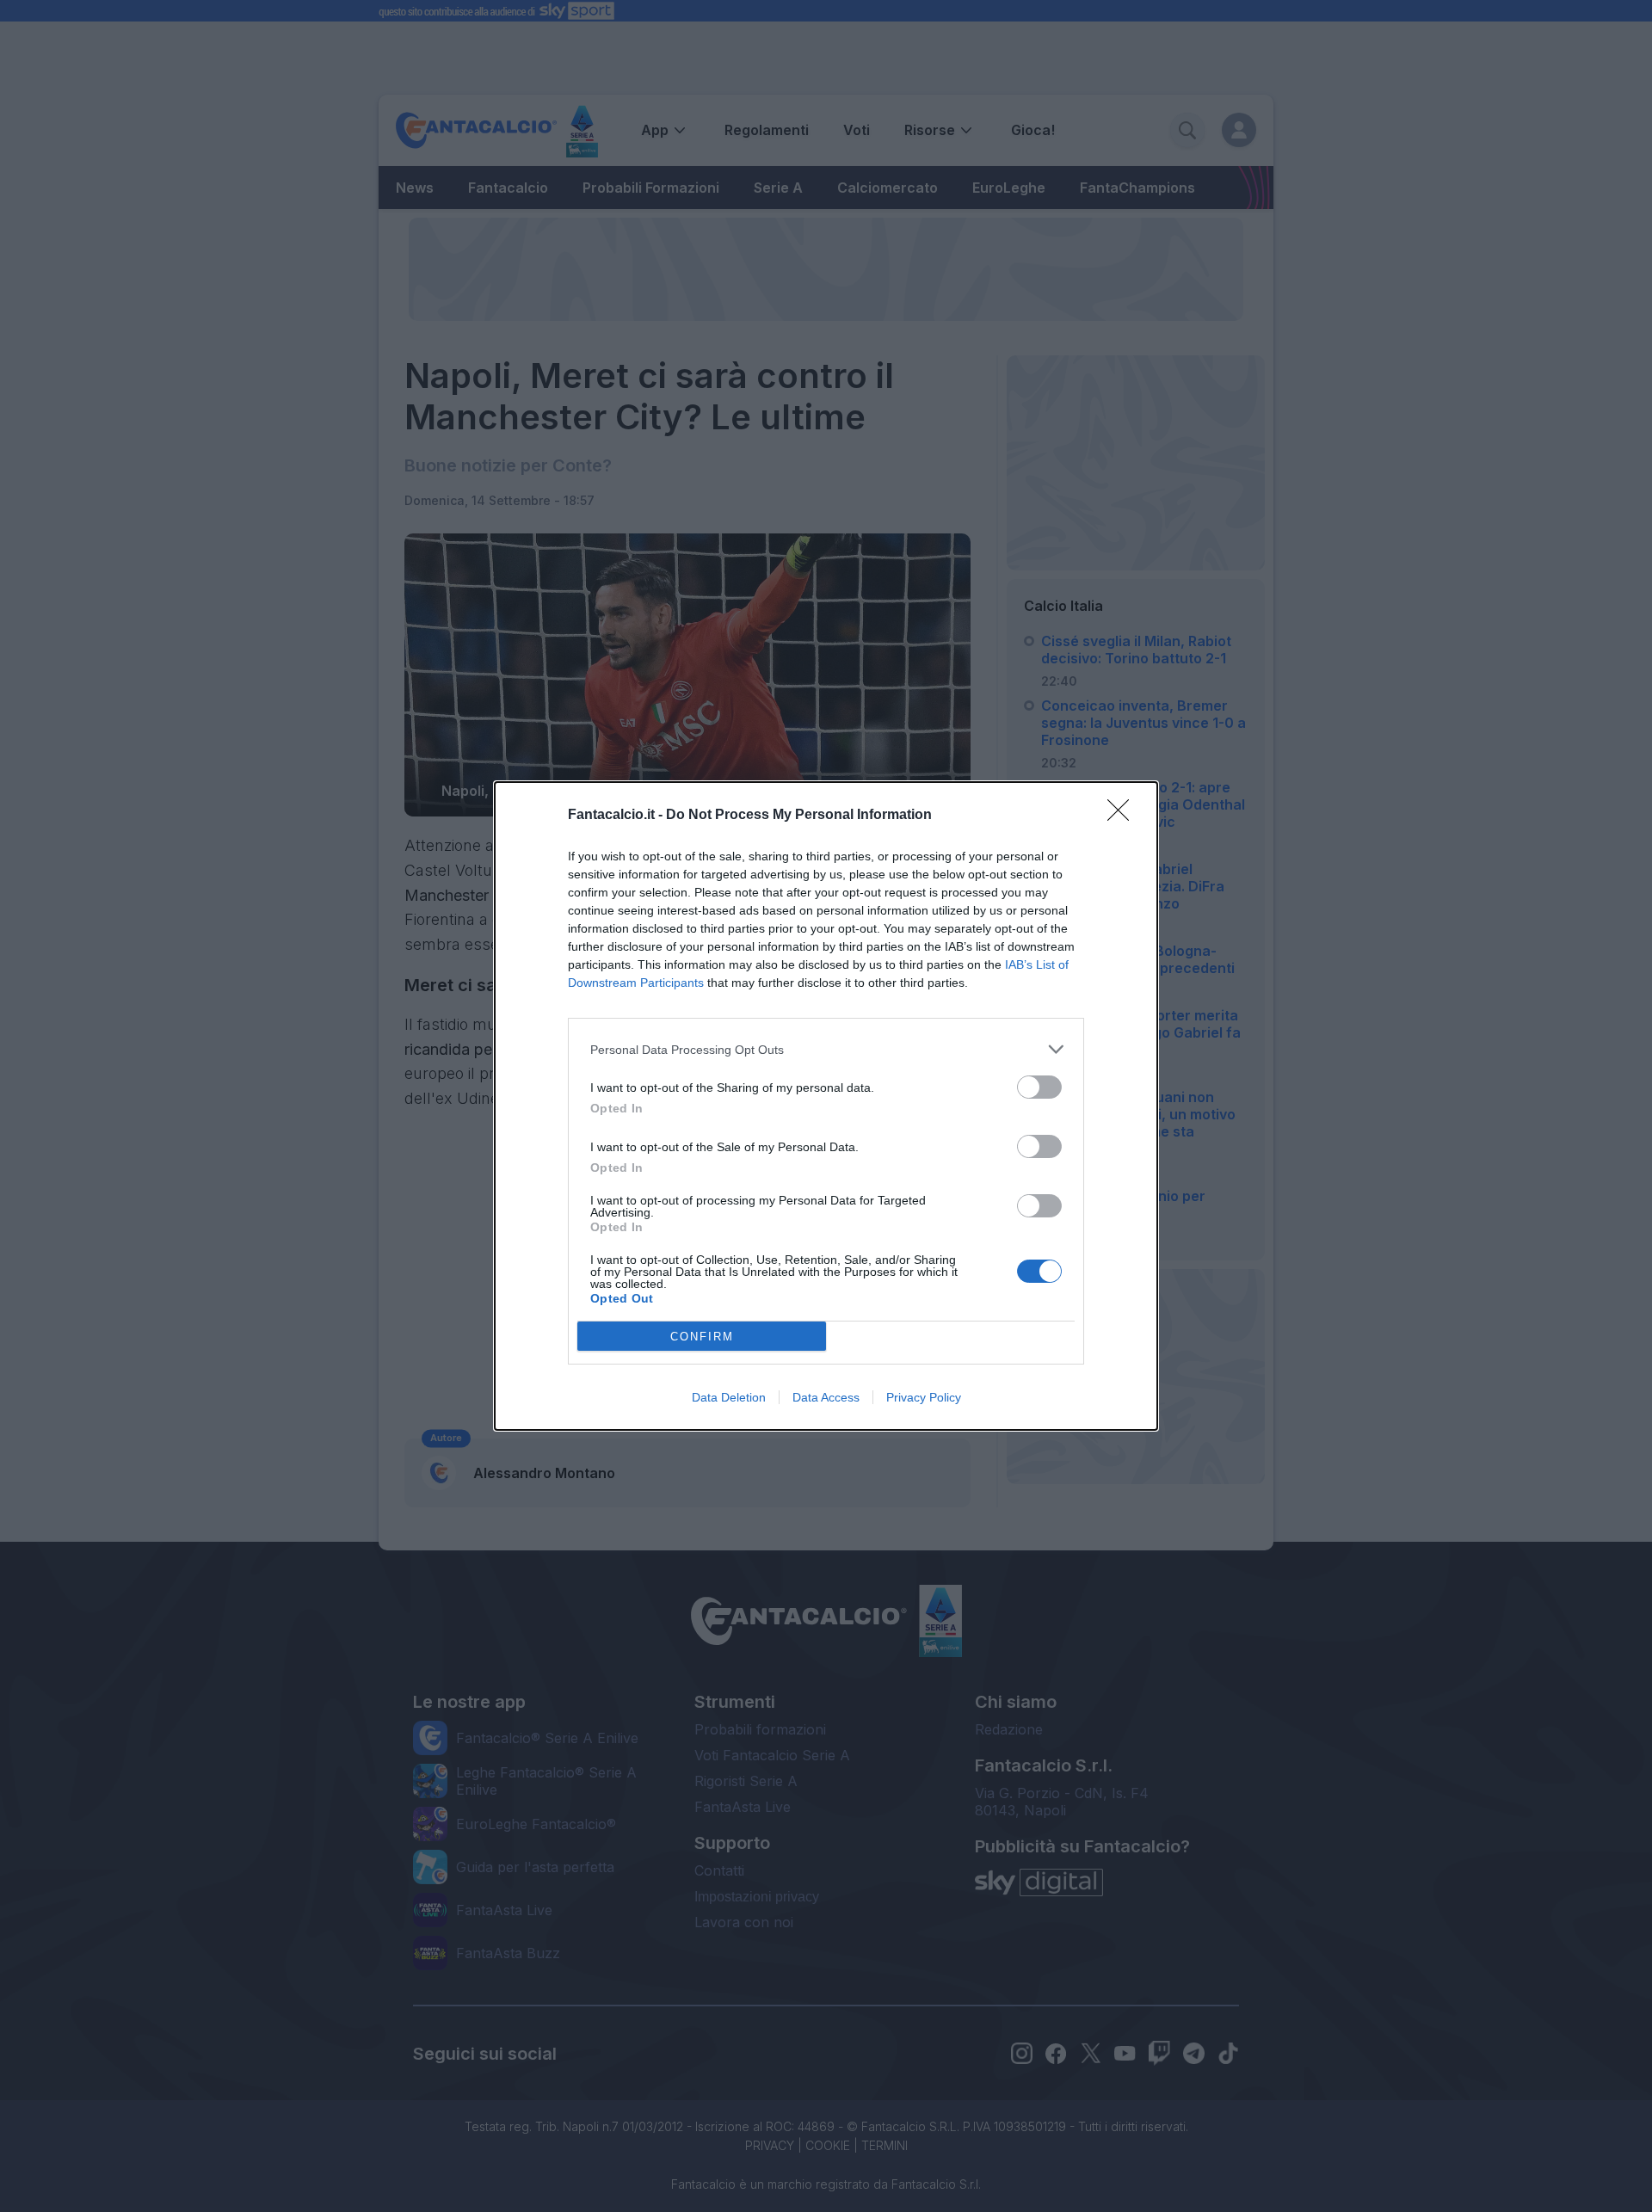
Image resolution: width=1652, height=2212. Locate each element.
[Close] (1124, 816)
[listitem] (826, 1049)
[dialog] (826, 1106)
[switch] (1039, 1087)
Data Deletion (729, 1397)
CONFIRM (702, 1337)
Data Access (826, 1397)
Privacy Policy (924, 1397)
